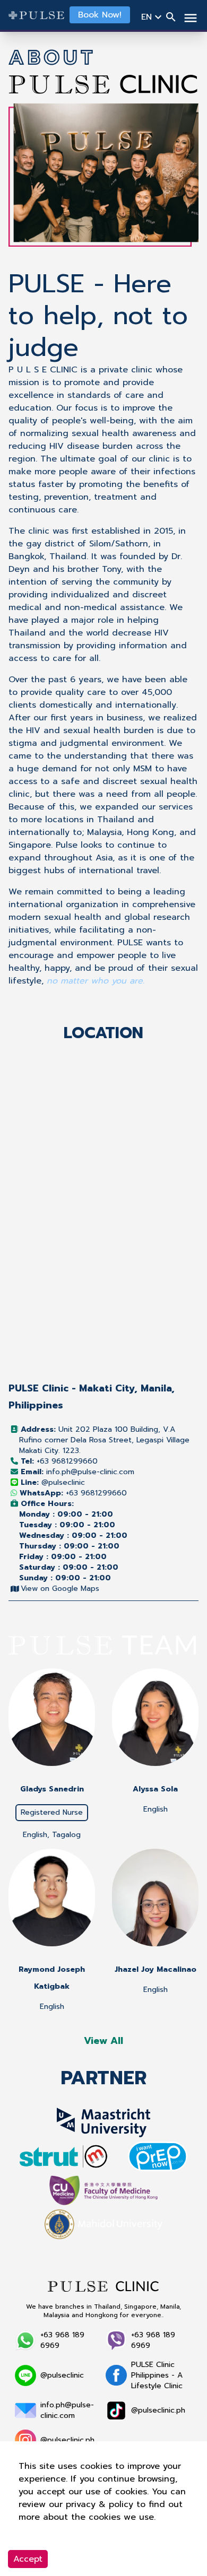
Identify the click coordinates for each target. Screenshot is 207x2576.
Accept (28, 2559)
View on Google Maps (60, 1589)
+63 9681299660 (59, 1461)
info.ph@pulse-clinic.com (77, 1472)
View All (103, 2041)
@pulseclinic (53, 1482)
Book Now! (100, 15)
